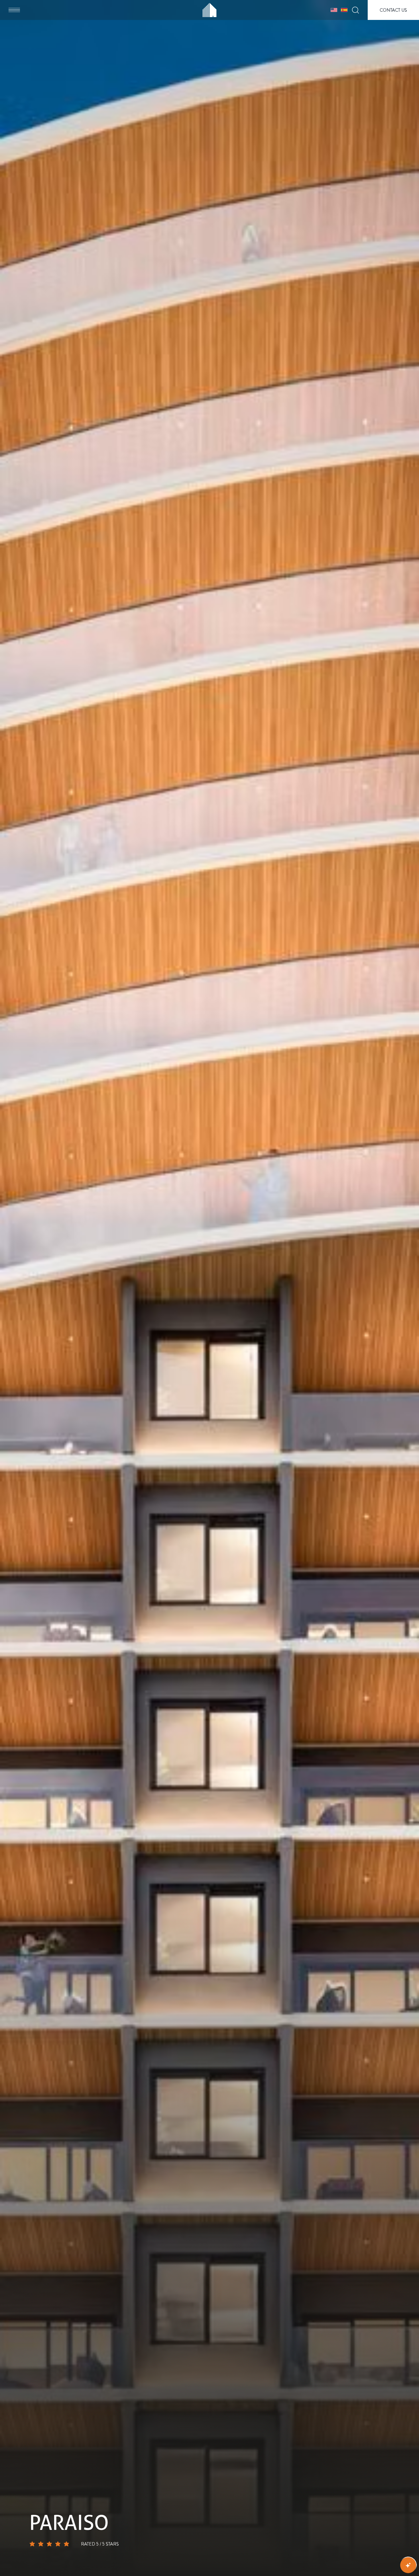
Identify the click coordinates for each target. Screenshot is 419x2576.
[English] (334, 10)
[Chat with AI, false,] (408, 2565)
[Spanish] (344, 10)
